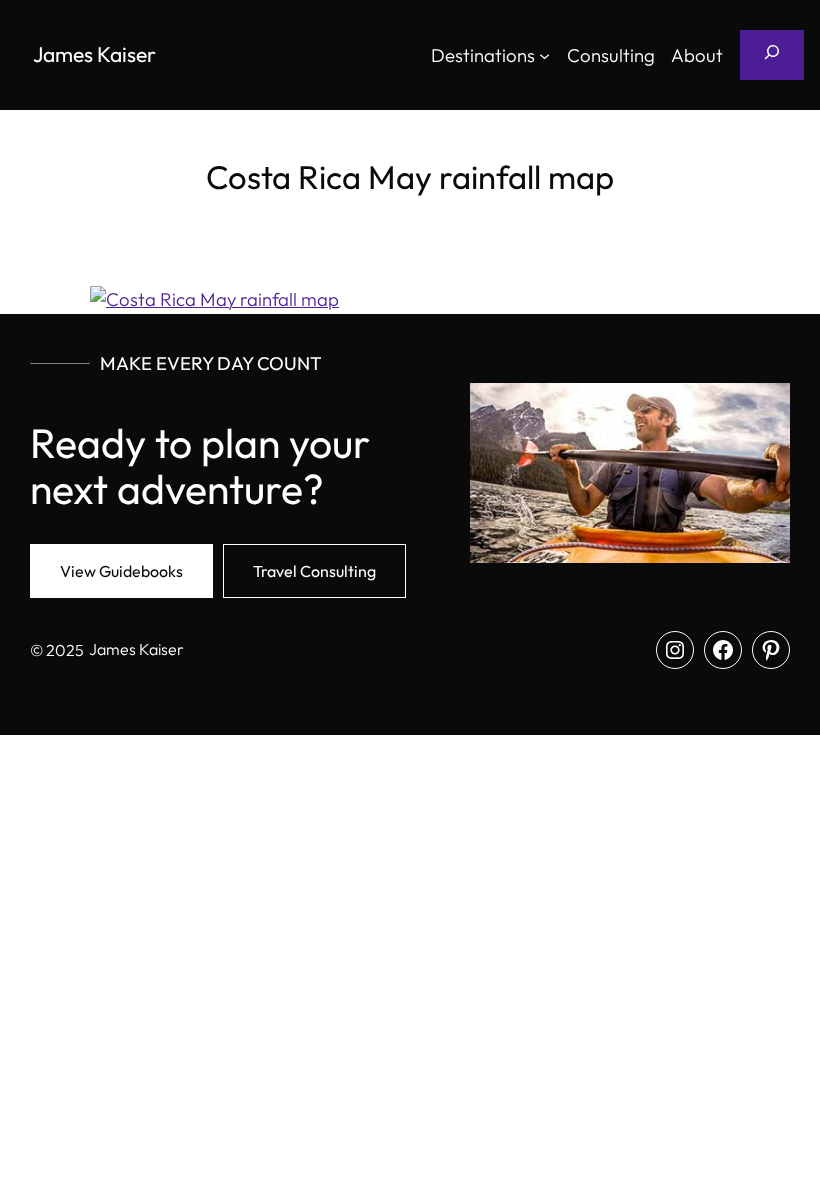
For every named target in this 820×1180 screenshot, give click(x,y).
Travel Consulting (314, 571)
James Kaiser (94, 54)
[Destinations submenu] (544, 54)
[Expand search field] (772, 55)
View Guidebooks (121, 571)
